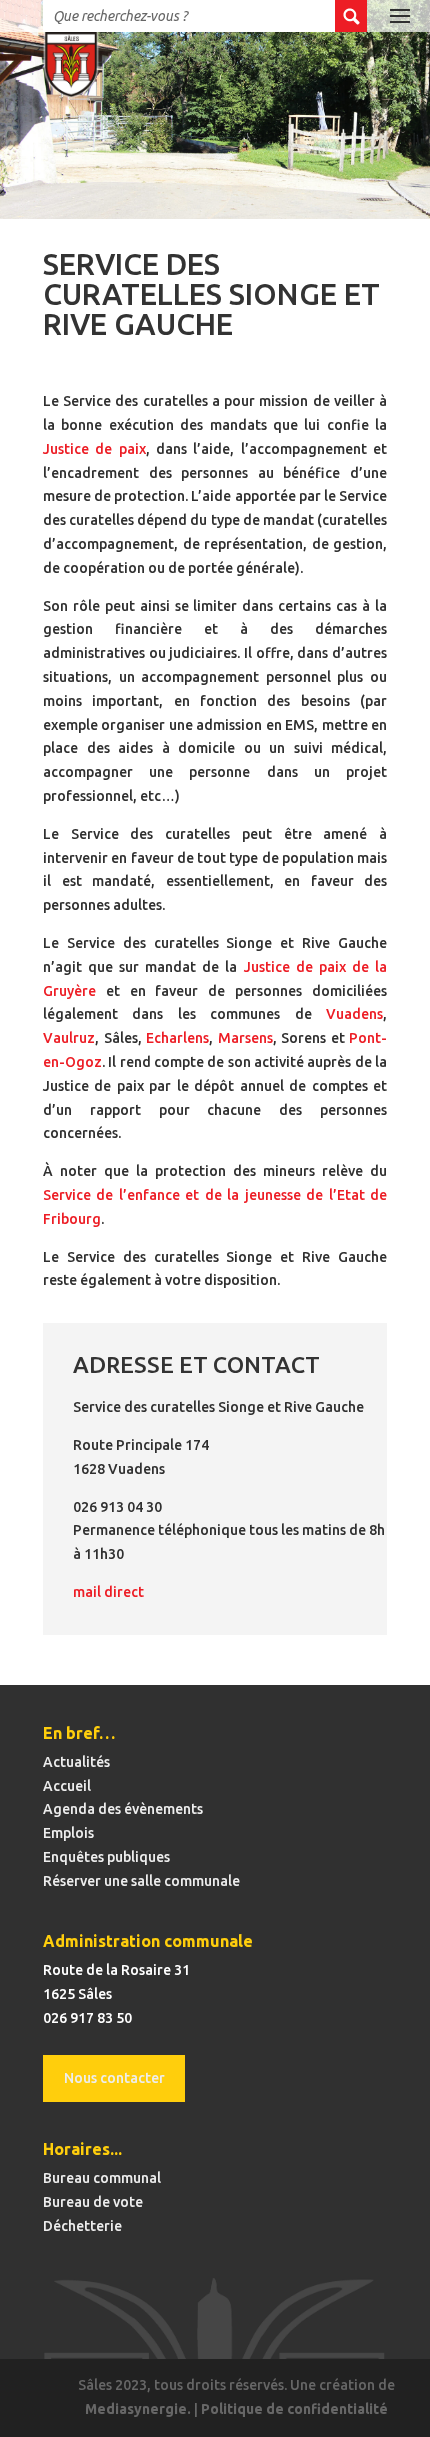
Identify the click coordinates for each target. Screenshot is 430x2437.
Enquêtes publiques (106, 1857)
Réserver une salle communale (141, 1881)
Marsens (245, 1038)
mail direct (108, 1592)
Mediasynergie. (138, 2409)
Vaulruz (69, 1038)
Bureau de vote (93, 2202)
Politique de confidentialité (294, 2409)
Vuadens (354, 1014)
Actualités (76, 1762)
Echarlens (177, 1038)
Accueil (67, 1786)
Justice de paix (94, 449)
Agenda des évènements (123, 1809)
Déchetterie (82, 2226)
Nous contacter (114, 2078)
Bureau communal (102, 2178)
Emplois (68, 1833)
